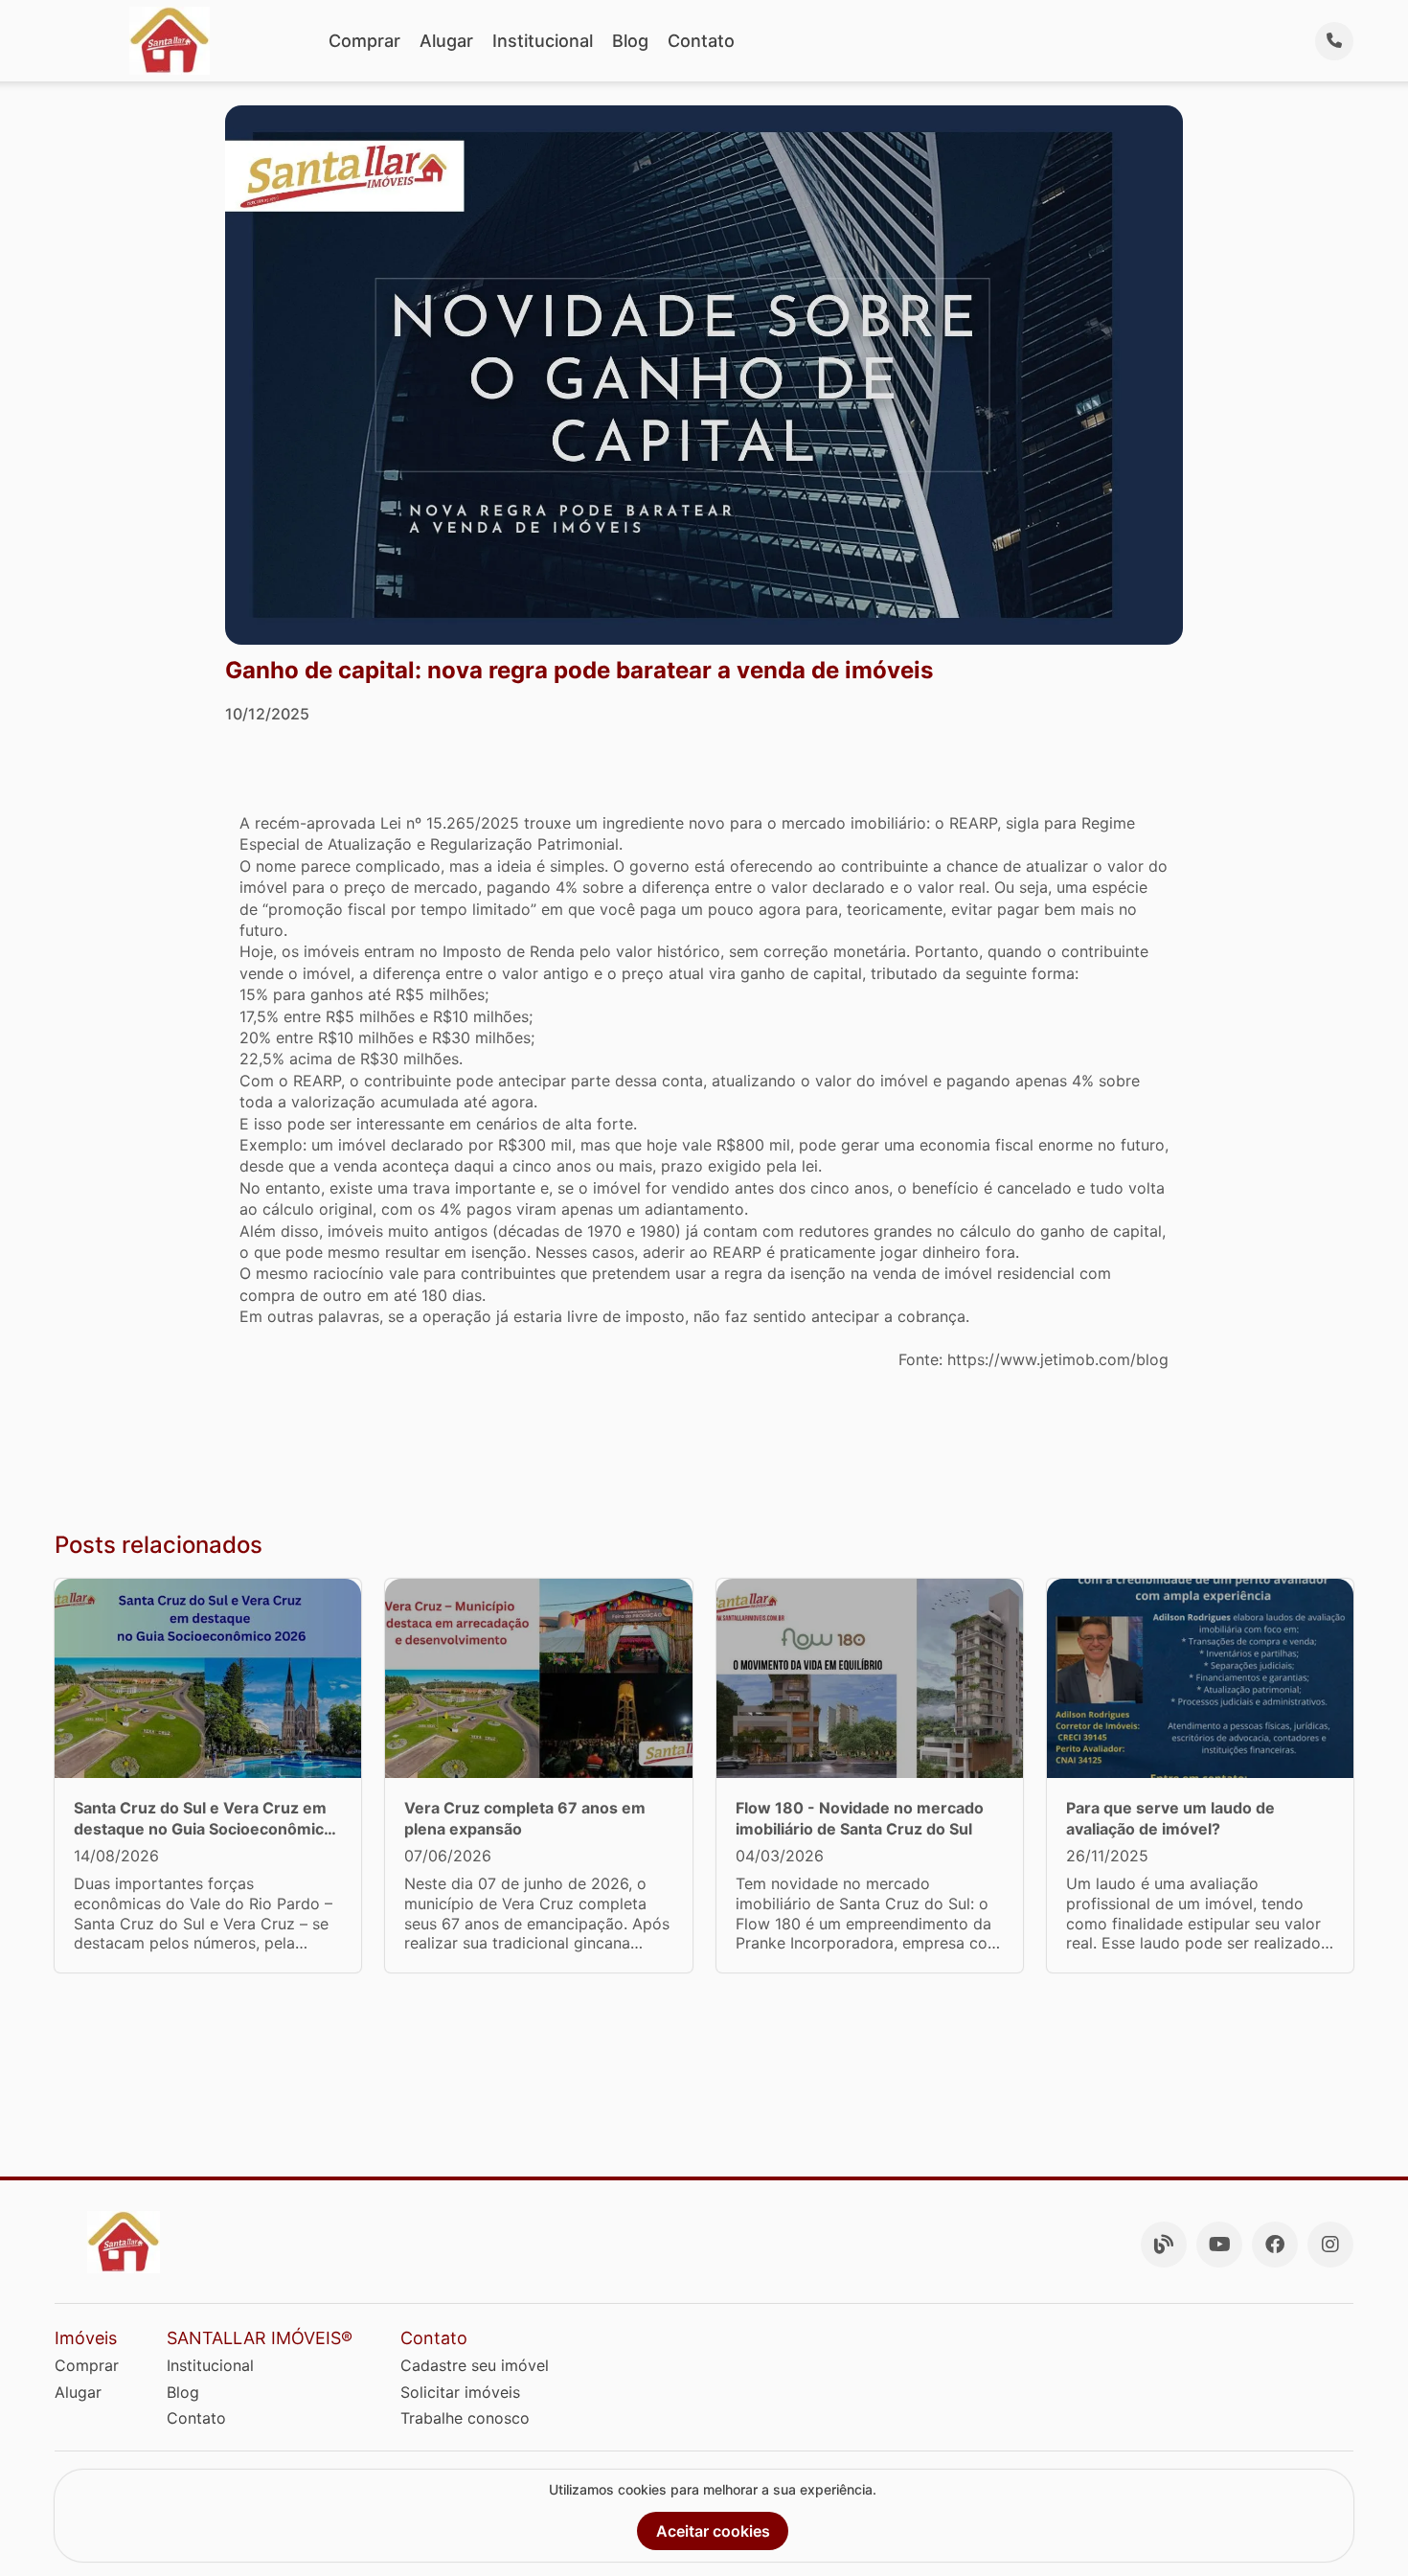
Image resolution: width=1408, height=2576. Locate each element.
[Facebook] (1275, 2245)
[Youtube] (1219, 2245)
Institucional (543, 41)
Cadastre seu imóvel (475, 2365)
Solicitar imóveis (460, 2392)
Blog (630, 41)
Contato (701, 41)
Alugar (446, 41)
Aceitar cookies (713, 2531)
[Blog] (1164, 2245)
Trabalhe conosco (465, 2418)
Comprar (364, 41)
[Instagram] (1330, 2245)
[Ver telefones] (1334, 41)
